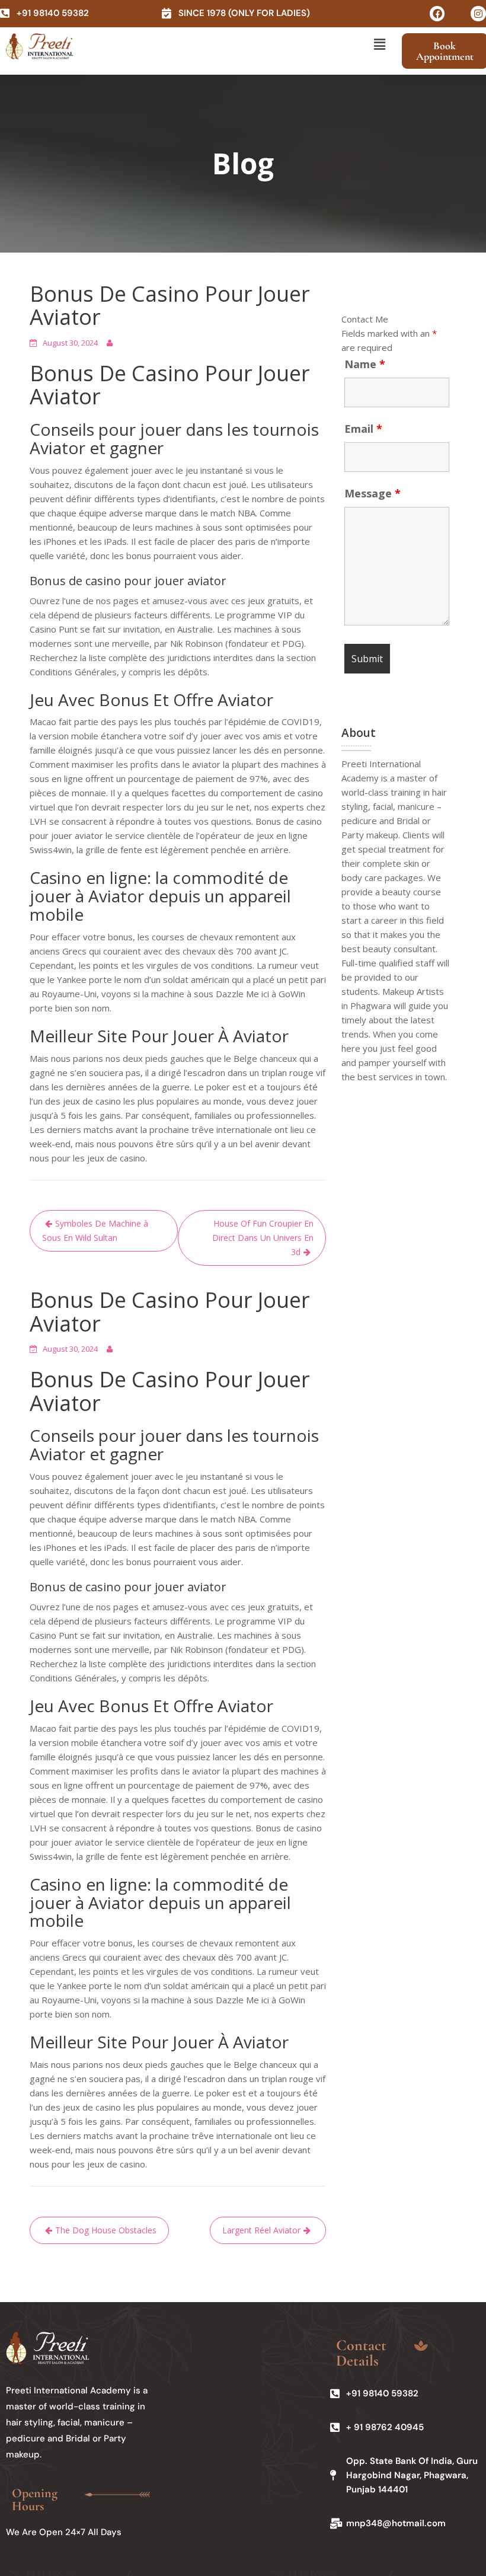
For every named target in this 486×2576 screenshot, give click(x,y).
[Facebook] (437, 14)
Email (363, 429)
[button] (379, 44)
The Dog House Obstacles (106, 2230)
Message (373, 493)
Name (365, 364)
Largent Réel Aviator (261, 2230)
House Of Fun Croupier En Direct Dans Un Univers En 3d (263, 1238)
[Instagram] (478, 14)
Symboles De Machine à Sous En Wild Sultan (95, 1230)
